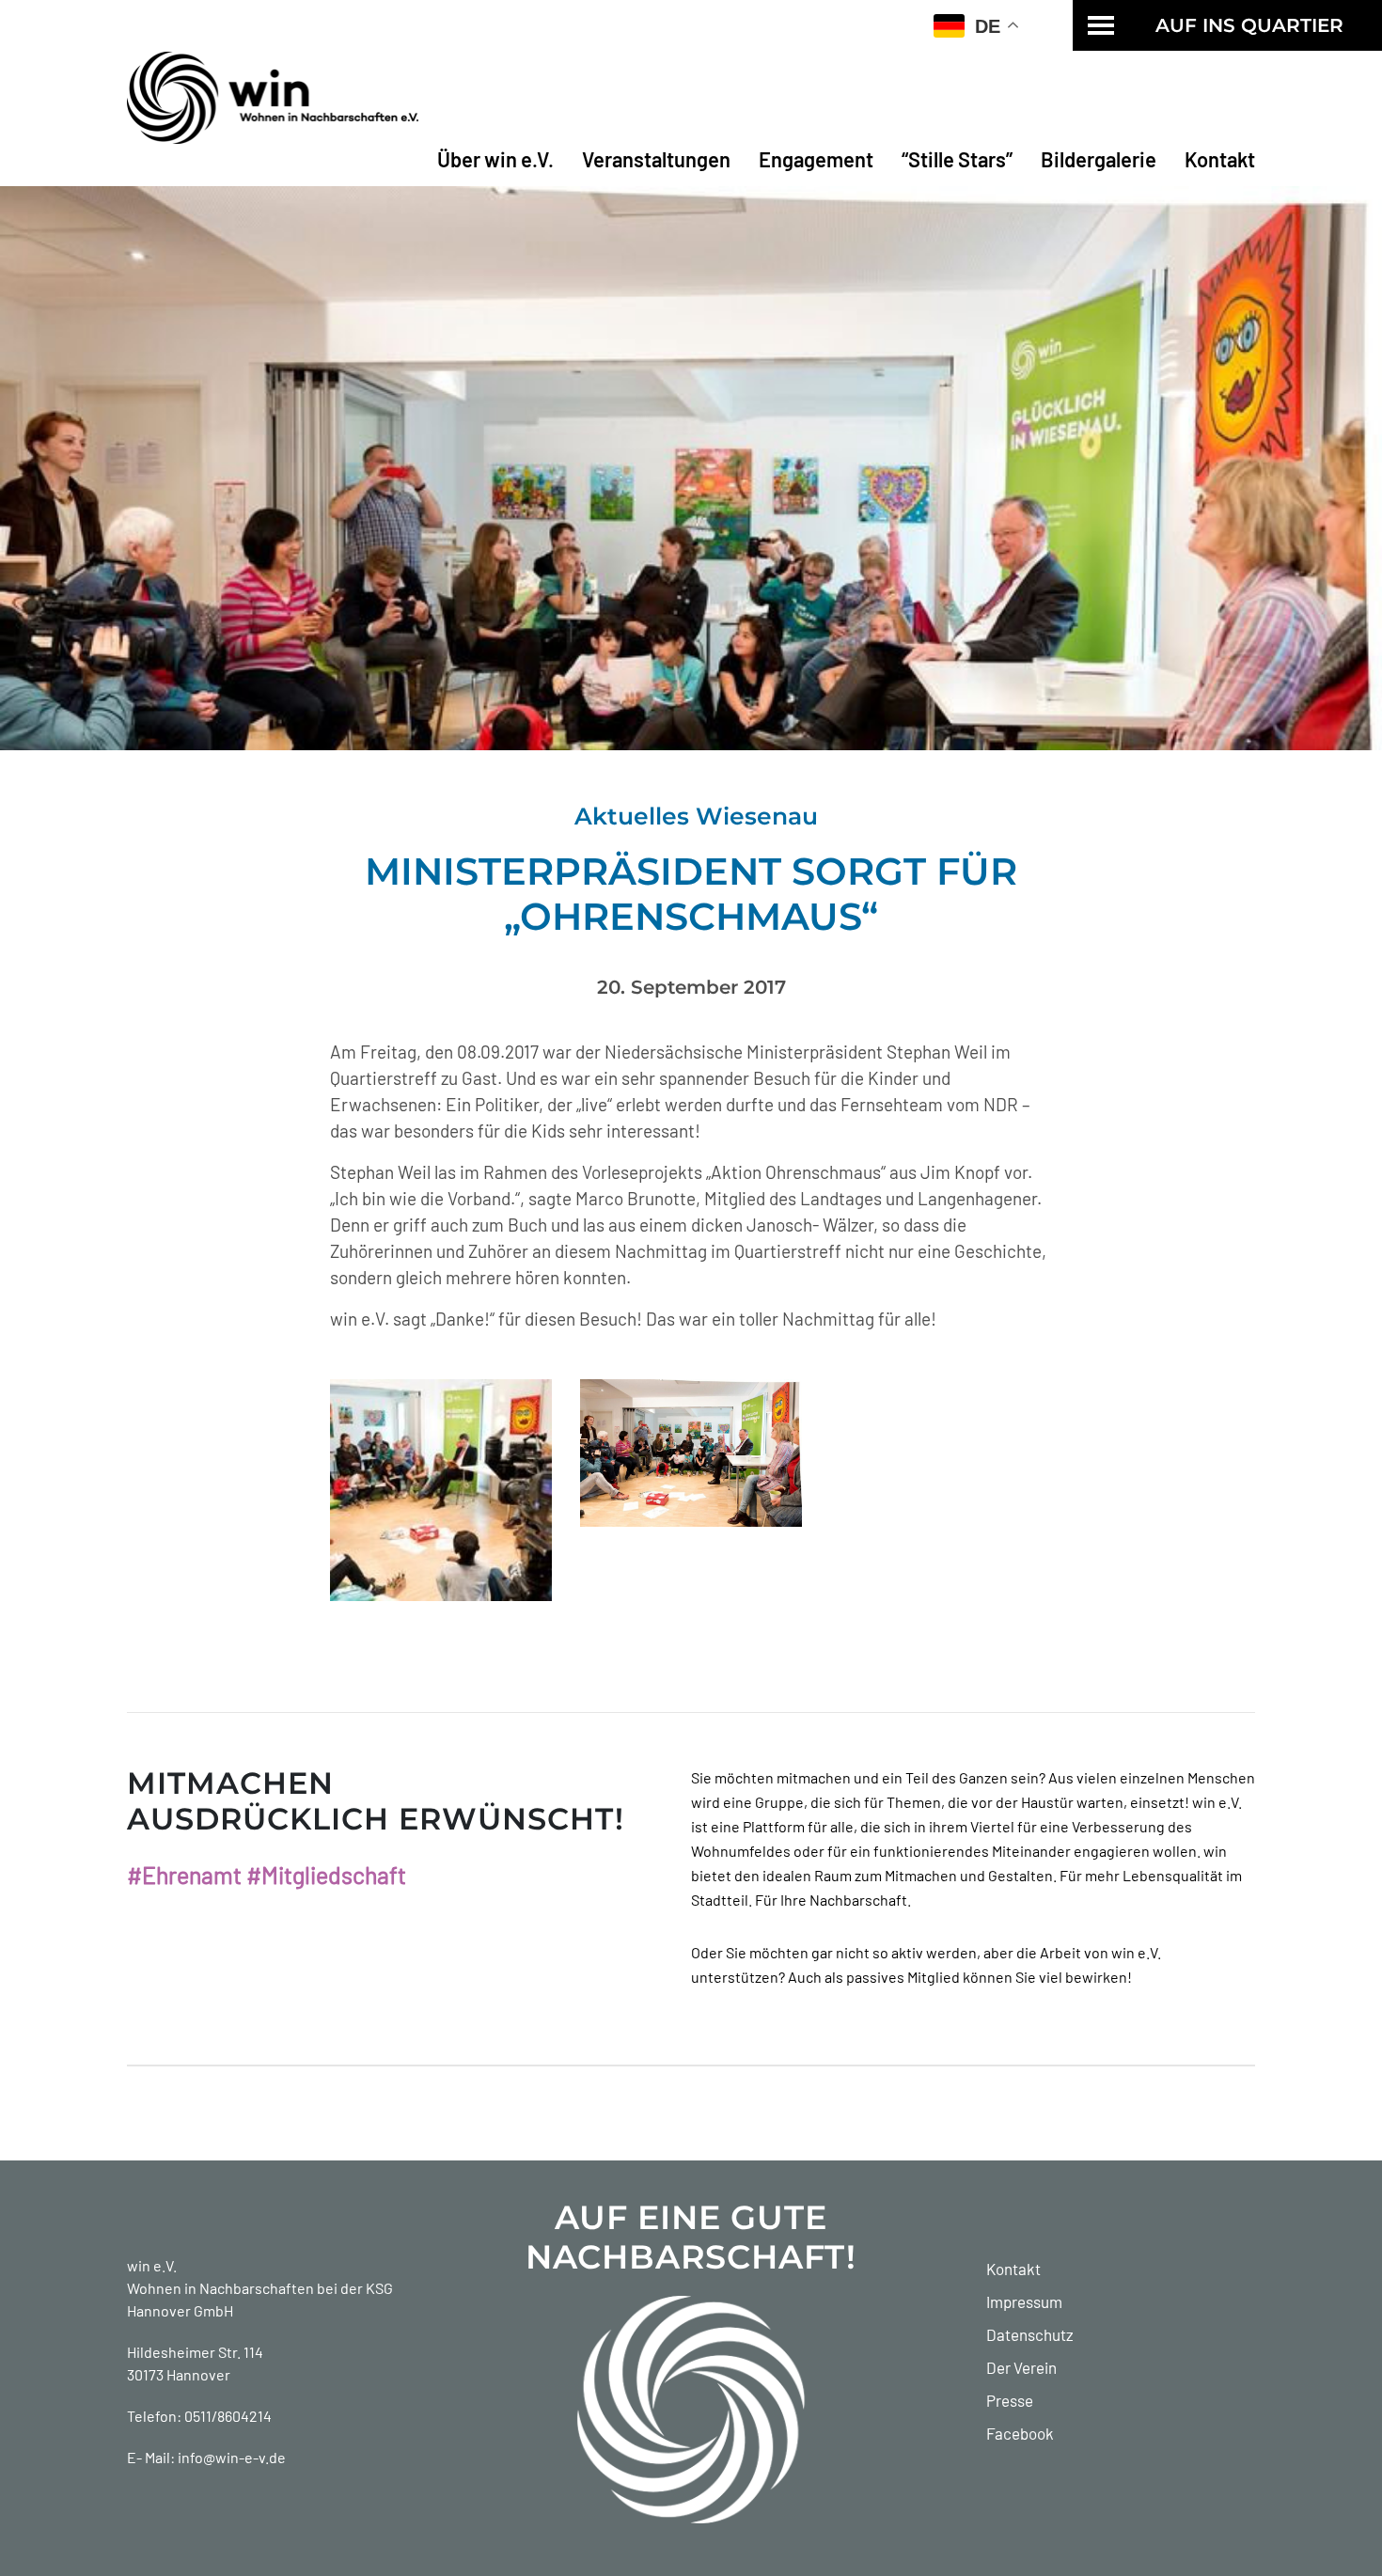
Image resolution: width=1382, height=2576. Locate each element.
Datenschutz (1030, 2334)
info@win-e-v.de (232, 2457)
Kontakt (1220, 159)
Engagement (816, 159)
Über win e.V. (495, 159)
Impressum (1024, 2301)
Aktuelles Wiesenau (696, 816)
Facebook (1020, 2433)
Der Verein (1021, 2367)
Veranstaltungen (656, 159)
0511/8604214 (228, 2416)
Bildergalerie (1099, 159)
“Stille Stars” (957, 159)
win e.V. (152, 2265)
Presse (1010, 2400)
